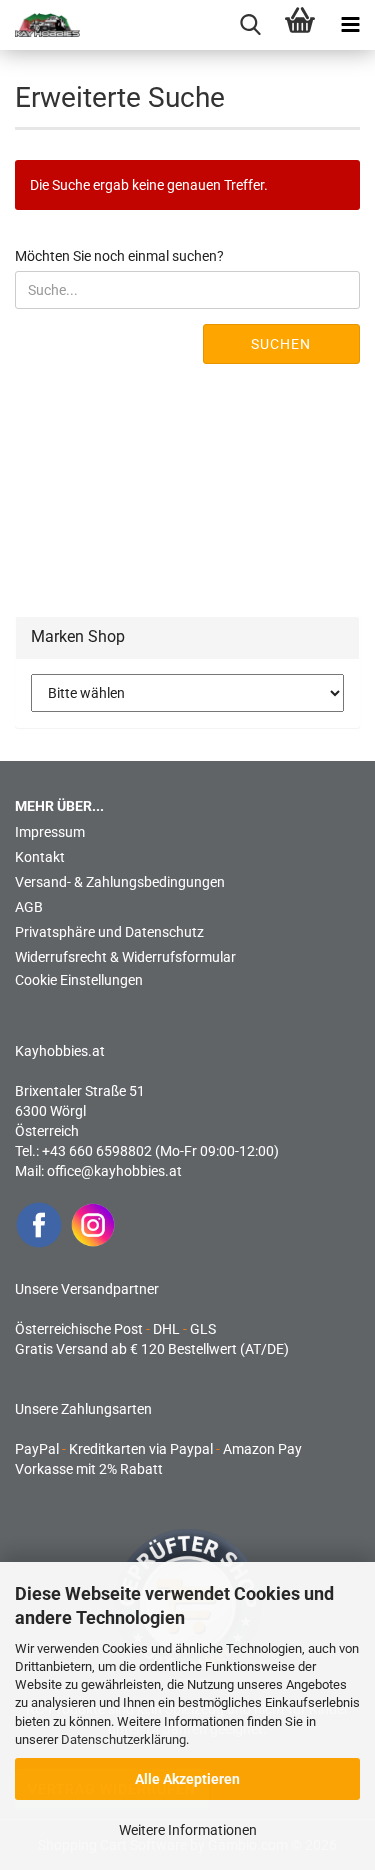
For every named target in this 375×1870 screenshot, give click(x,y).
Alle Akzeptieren (187, 1779)
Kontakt (40, 857)
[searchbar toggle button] (250, 25)
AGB (29, 907)
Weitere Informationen (188, 1830)
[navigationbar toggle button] (350, 25)
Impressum (50, 832)
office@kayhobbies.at (114, 1171)
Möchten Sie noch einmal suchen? (119, 256)
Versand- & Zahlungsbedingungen (120, 882)
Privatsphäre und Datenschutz (109, 932)
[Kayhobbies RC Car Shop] (40, 25)
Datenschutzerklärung (123, 1739)
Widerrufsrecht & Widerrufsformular (125, 957)
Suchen (281, 344)
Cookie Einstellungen (79, 980)
